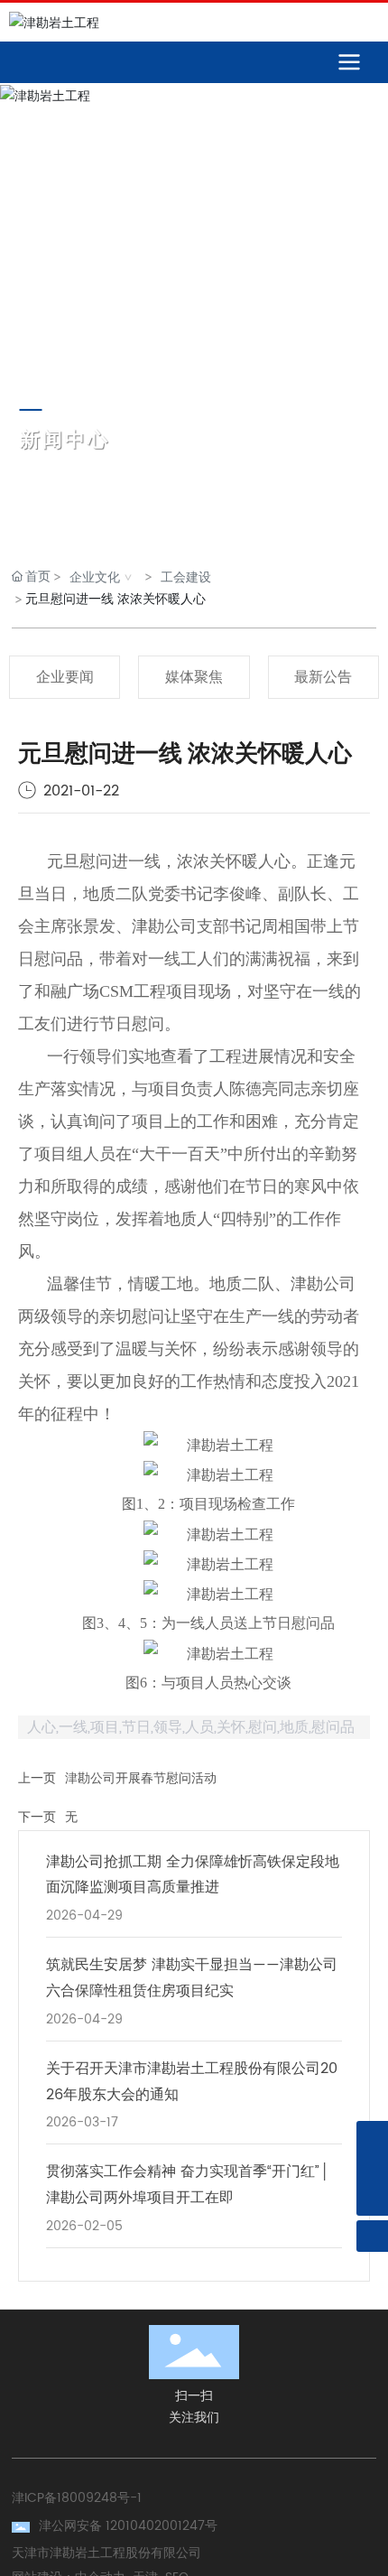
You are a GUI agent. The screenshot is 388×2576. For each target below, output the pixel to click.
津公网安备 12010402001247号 (128, 2526)
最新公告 (323, 677)
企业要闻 (65, 677)
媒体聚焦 (194, 677)
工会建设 (186, 577)
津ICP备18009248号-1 (77, 2498)
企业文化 (95, 577)
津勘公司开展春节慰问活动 (141, 1778)
